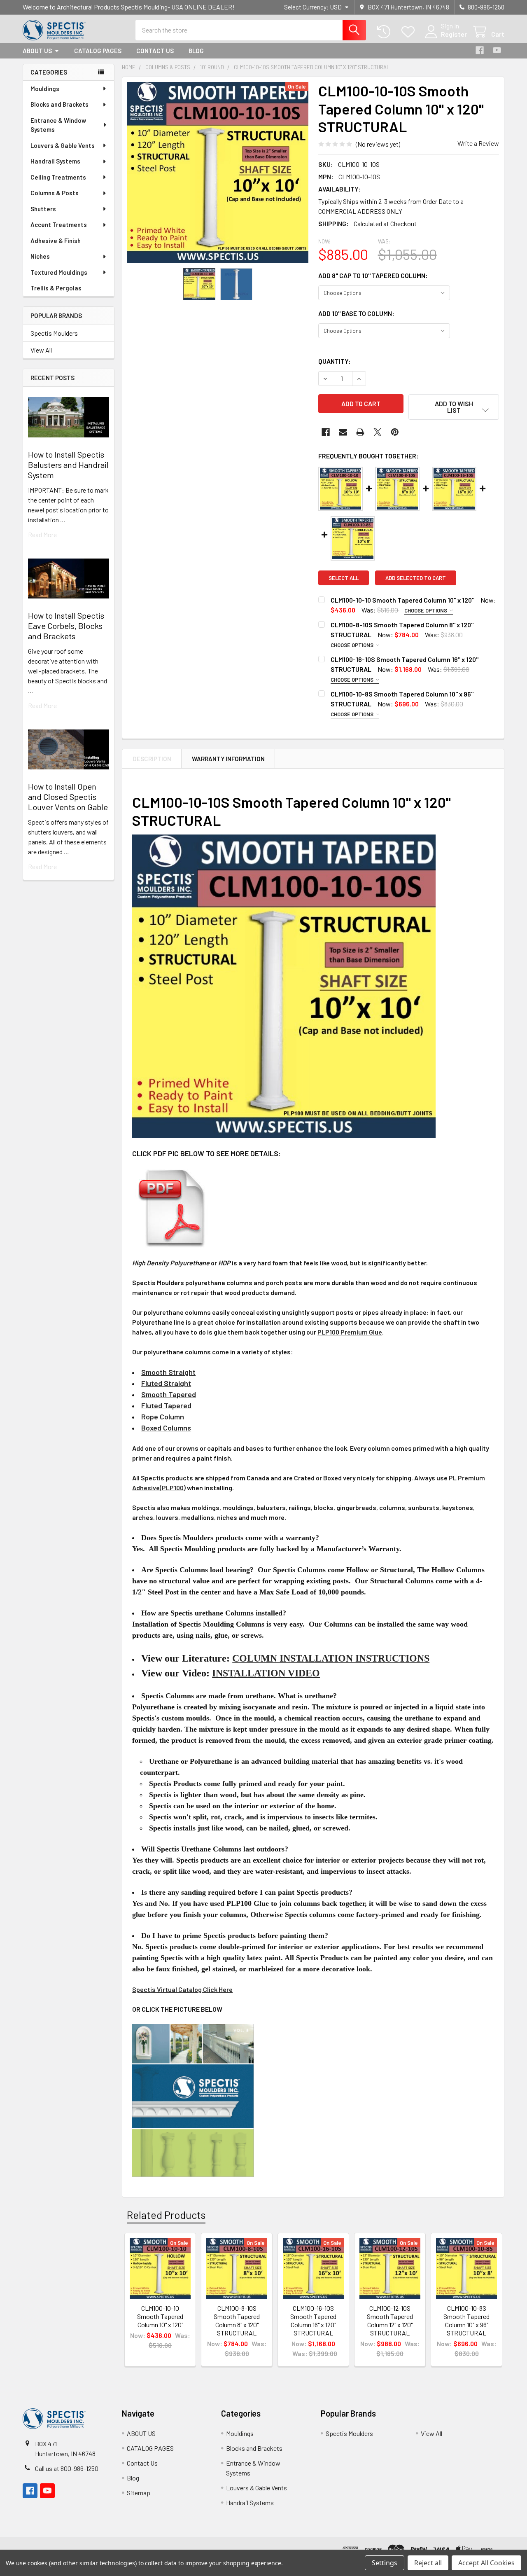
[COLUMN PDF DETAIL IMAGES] (172, 1207)
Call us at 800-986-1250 (67, 2468)
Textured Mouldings (59, 272)
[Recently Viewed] (386, 32)
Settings (385, 2563)
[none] (218, 173)
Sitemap (139, 2493)
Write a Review (478, 143)
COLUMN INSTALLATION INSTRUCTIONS (331, 1658)
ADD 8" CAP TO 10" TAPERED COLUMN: (373, 275)
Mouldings (45, 89)
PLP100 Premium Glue (350, 1332)
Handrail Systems (55, 161)
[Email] (343, 432)
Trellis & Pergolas (56, 288)
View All (41, 350)
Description (152, 759)
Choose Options (426, 610)
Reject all (428, 2563)
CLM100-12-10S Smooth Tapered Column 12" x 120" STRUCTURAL (390, 2320)
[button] (454, 407)
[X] (378, 432)
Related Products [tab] (166, 2215)
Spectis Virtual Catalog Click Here (182, 1989)
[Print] (360, 432)
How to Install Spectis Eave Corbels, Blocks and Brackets (66, 626)
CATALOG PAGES (98, 51)
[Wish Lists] (410, 32)
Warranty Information (228, 759)
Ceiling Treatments (58, 177)
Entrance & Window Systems (58, 125)
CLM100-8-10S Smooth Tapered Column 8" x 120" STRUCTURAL (237, 2320)
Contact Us (155, 51)
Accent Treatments (59, 224)
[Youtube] (497, 50)
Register (454, 34)
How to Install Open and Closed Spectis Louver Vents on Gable (68, 797)
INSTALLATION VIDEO (266, 1673)
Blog (196, 51)
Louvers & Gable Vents (63, 145)
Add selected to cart (416, 578)
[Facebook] (480, 50)
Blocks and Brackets (59, 104)
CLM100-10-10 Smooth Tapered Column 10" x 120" (402, 600)
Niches (40, 256)
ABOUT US (37, 51)
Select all (344, 578)
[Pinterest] (395, 432)
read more (42, 534)
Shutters (43, 209)
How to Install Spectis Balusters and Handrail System (68, 465)
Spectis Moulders (54, 333)
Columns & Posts (55, 193)
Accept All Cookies (486, 2563)
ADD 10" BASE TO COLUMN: (356, 313)
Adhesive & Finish (56, 241)
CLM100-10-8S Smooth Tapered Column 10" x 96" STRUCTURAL (466, 2320)
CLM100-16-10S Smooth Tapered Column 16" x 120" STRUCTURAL (313, 2320)
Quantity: (335, 361)
